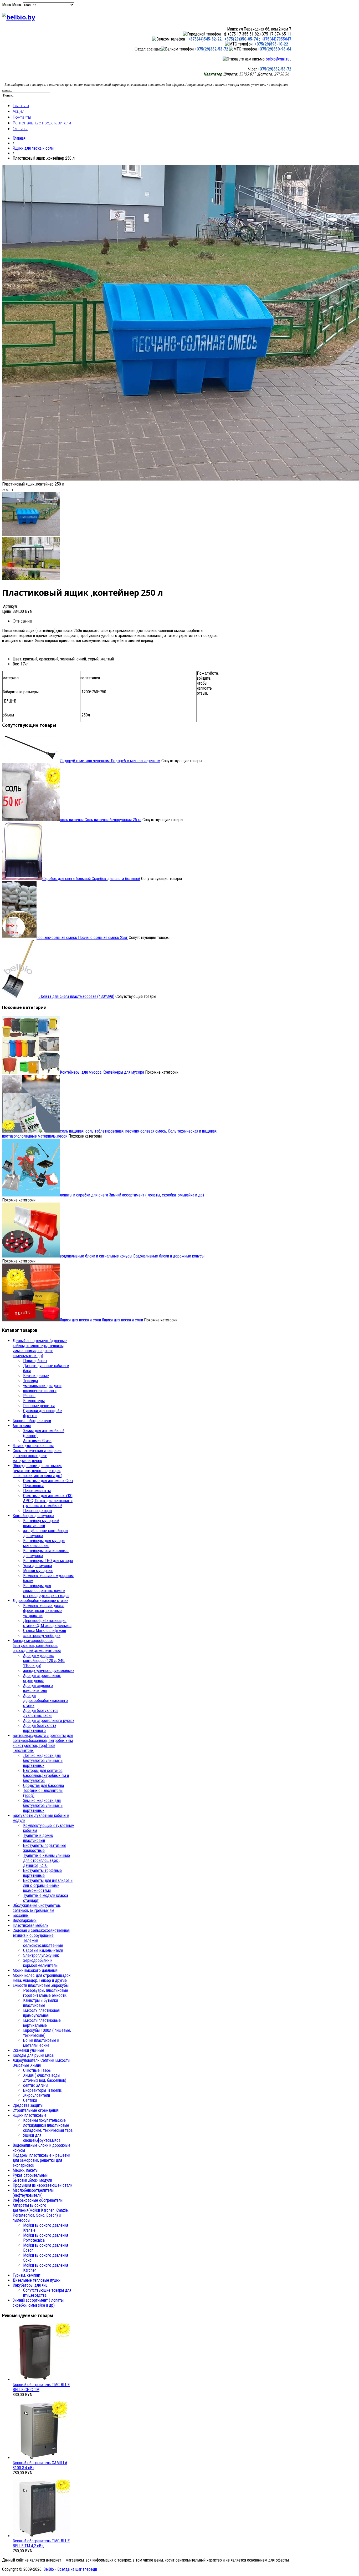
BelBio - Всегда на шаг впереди (70, 2569)
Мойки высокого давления (35, 1970)
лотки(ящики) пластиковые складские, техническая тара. (48, 2128)
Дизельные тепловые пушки (37, 2280)
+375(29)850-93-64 (275, 49)
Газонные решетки (39, 1406)
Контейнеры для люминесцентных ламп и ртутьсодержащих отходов (46, 1591)
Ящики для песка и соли (33, 148)
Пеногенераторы (38, 1511)
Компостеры (34, 1401)
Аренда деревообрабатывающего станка (45, 1701)
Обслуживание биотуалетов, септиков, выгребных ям (37, 1908)
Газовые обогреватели (32, 1421)
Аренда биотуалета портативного (40, 1728)
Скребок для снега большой (91, 879)
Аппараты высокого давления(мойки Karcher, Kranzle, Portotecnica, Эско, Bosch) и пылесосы (41, 2213)
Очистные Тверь (37, 2070)
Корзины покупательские (44, 2120)
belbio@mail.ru (278, 59)
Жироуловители (37, 2095)
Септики (30, 2100)
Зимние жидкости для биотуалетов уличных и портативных (43, 1805)
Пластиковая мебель (30, 1925)
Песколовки (33, 1486)
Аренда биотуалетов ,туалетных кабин (41, 1713)
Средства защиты (28, 2105)
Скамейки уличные (28, 2050)
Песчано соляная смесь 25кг (82, 938)
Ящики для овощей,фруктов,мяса (42, 2138)
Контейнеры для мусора (102, 1072)
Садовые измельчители (43, 1950)
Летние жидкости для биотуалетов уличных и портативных (43, 1761)
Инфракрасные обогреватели (38, 2200)
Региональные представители (42, 123)
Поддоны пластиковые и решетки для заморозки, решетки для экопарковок (41, 2160)
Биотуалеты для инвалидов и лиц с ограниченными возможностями (48, 1885)
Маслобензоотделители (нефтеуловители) (33, 2193)
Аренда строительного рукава (49, 1721)
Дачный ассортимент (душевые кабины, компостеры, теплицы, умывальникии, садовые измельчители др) (40, 1348)
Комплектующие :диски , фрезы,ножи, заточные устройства (44, 1611)
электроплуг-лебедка (42, 1636)
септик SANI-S (35, 2085)
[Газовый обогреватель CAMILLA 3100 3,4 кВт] (42, 2458)
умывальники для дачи (42, 1386)
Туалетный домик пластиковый (38, 1838)
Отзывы (20, 129)
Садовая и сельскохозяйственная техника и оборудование (41, 1933)
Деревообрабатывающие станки (40, 1601)
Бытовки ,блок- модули (32, 2180)
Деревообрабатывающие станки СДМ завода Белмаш (47, 1623)
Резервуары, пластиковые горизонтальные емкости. (46, 1993)
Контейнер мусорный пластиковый (41, 1523)
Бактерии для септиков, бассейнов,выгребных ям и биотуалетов (46, 1776)
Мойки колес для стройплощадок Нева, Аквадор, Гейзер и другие (42, 1978)
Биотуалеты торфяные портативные (42, 1873)
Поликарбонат (35, 1361)
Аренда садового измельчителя (38, 1688)
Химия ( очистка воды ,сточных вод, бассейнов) (45, 2078)
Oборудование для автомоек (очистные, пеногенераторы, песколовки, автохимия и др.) (37, 1471)
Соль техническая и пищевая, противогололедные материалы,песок (37, 1456)
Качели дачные (36, 1376)
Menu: (17, 5)
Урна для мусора (38, 1566)
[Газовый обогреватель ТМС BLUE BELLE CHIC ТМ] (42, 2380)
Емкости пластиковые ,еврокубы (41, 1985)
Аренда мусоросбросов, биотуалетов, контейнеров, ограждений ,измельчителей (37, 1646)
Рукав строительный (30, 2175)
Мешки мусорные (38, 1571)
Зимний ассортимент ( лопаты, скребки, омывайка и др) (132, 1195)
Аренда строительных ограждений (42, 1678)
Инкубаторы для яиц (30, 2285)
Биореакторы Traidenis (42, 2090)
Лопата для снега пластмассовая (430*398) (76, 996)
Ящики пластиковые (30, 2115)
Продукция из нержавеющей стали (42, 2185)
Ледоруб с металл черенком (110, 761)
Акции (18, 111)
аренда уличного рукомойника (49, 1671)
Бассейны (21, 1915)
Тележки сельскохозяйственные (43, 1943)
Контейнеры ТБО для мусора (48, 1561)
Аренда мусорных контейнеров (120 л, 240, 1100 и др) (44, 1661)
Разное (29, 1396)
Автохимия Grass (37, 1441)
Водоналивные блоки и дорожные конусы (132, 1256)
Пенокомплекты (37, 1491)
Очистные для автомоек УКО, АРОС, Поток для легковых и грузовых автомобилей (48, 1501)
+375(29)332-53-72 (212, 49)
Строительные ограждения (36, 2110)
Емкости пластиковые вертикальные (42, 2023)
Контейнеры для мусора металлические (44, 1543)
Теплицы (30, 1381)
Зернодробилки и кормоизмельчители (40, 1963)
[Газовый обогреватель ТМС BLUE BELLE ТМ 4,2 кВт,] (42, 2536)
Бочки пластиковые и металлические (41, 2043)
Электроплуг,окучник (41, 1955)
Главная (21, 105)
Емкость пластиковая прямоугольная (41, 2013)
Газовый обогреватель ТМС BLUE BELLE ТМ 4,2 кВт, (41, 2543)
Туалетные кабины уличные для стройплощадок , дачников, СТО (47, 1860)
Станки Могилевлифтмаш (45, 1631)
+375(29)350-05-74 (241, 39)
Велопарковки (25, 1920)
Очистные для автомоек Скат (48, 1481)
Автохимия (22, 1426)
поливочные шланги (40, 1391)
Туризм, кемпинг (27, 2275)
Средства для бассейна (43, 1785)
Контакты (22, 117)
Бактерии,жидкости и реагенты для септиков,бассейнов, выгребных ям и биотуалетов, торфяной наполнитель (43, 1743)
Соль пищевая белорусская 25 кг (101, 820)
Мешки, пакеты (25, 2170)
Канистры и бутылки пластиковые (40, 2003)
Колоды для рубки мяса (33, 2055)
